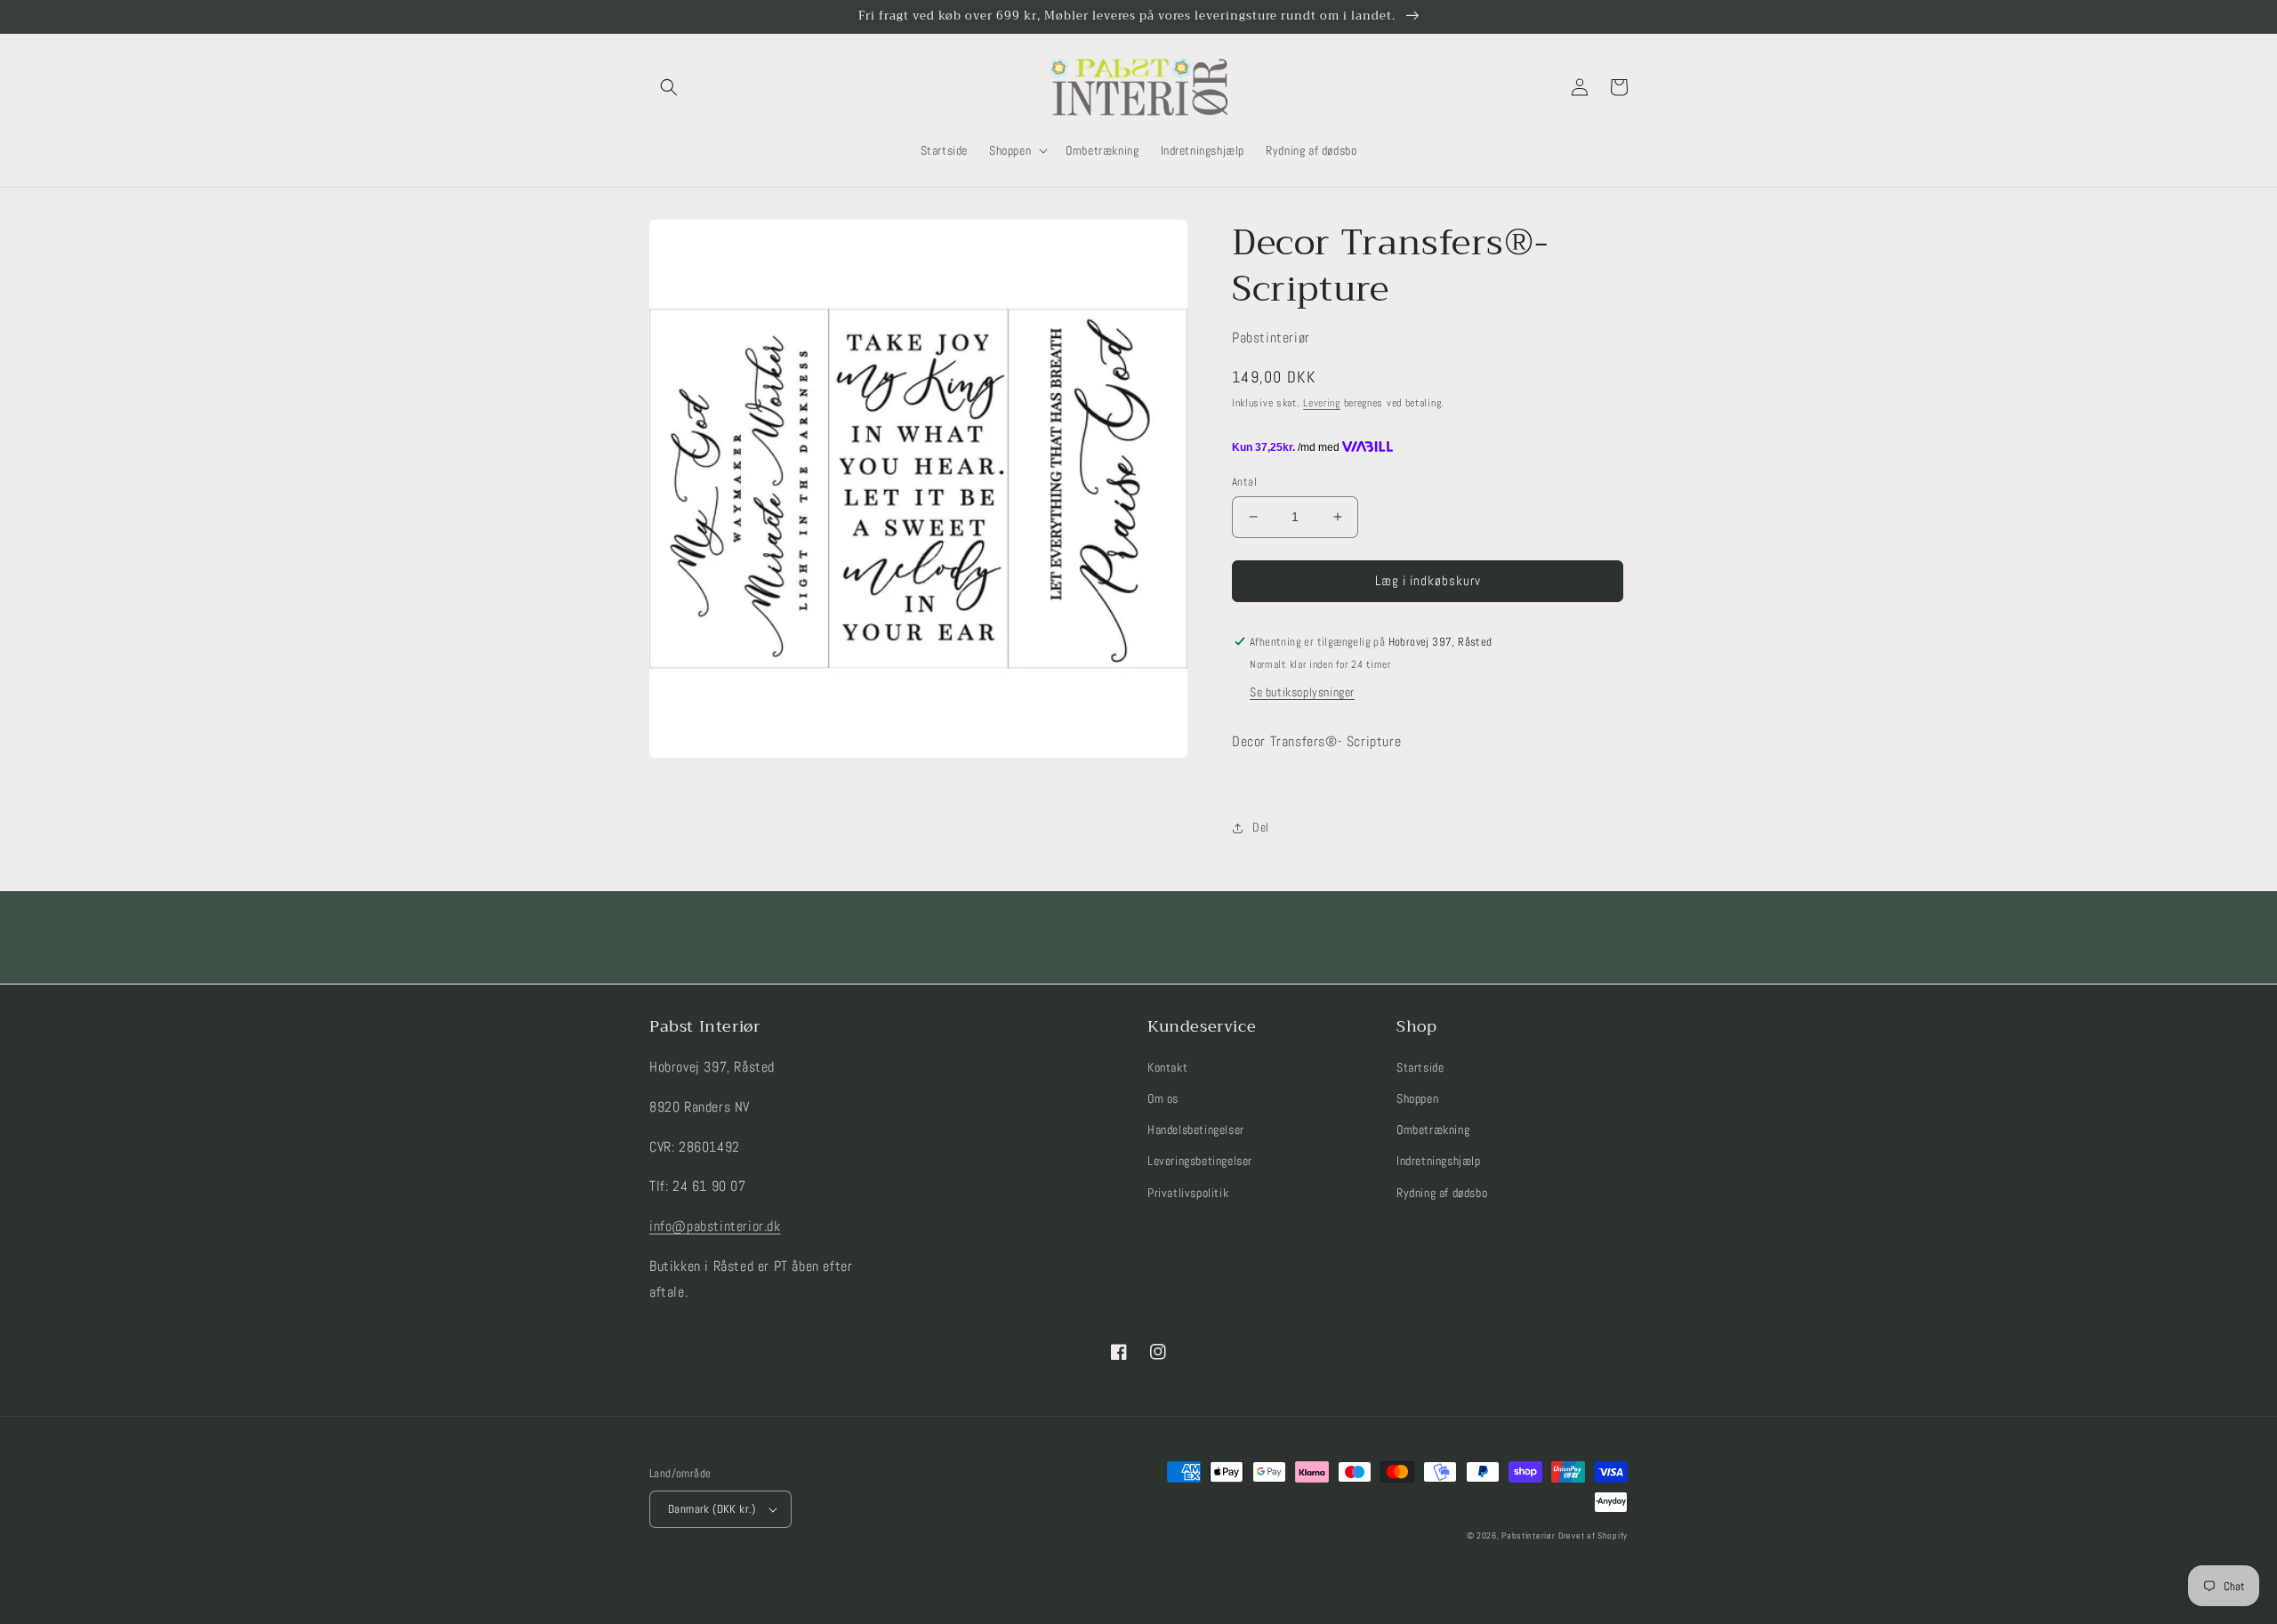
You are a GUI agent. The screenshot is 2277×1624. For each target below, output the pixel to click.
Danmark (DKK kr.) (712, 1509)
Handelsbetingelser (1196, 1130)
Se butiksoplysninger (1302, 692)
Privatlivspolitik (1188, 1193)
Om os (1163, 1098)
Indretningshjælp (1439, 1161)
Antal (1244, 482)
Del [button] (1261, 827)
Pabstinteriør (1528, 1536)
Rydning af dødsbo (1442, 1193)
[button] (669, 87)
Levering (1322, 403)
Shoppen (1417, 1098)
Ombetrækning (1433, 1130)
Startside (1420, 1067)
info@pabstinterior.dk (715, 1226)
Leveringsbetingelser (1200, 1161)
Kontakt (1167, 1067)
